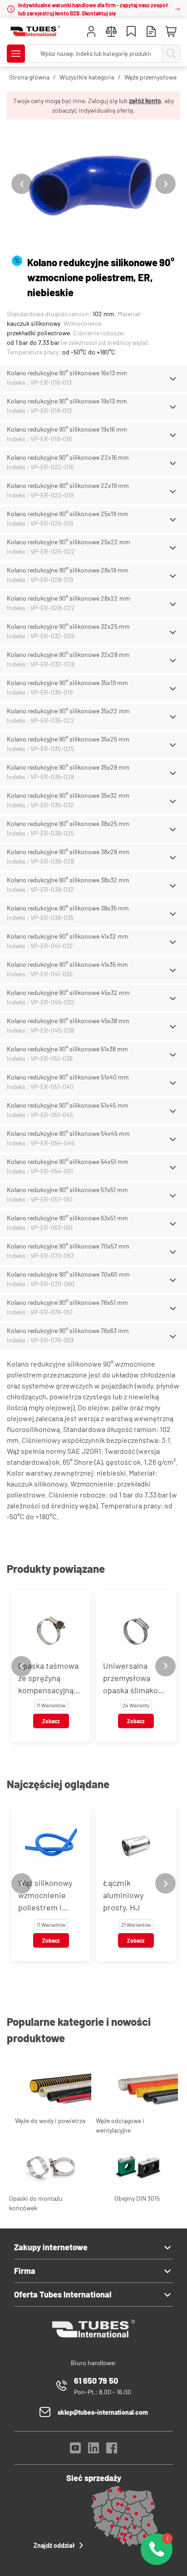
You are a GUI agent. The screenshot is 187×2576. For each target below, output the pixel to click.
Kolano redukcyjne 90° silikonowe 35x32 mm (68, 795)
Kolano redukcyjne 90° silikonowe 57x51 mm (67, 1190)
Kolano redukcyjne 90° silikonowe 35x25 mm (68, 739)
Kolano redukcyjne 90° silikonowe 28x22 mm (69, 598)
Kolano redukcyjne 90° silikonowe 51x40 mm (68, 1077)
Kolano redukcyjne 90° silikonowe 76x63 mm (68, 1330)
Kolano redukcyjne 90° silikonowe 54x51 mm (68, 1161)
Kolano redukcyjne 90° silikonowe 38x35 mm (68, 908)
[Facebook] (112, 2450)
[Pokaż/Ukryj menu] (16, 54)
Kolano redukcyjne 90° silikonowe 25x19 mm (68, 514)
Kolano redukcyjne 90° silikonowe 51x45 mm (68, 1105)
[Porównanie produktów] (111, 32)
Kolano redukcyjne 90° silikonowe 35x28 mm (68, 767)
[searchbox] (96, 54)
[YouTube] (75, 2450)
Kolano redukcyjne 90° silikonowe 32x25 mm (68, 626)
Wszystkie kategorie (87, 77)
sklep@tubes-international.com (103, 2412)
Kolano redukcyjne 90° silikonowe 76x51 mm (67, 1302)
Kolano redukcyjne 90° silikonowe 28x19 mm (68, 570)
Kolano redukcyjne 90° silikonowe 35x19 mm (67, 683)
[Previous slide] (22, 184)
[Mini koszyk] (171, 32)
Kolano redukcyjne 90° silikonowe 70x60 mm (68, 1274)
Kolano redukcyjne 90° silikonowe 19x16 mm (67, 429)
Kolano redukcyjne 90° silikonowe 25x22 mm (69, 542)
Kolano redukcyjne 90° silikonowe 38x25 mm (68, 823)
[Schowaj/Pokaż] (173, 379)
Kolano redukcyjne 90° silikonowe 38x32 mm (68, 880)
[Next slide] (165, 184)
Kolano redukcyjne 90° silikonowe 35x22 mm (68, 711)
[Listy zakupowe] (131, 32)
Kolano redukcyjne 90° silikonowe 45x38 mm (68, 1021)
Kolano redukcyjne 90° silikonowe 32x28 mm (68, 654)
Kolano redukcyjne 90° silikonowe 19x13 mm (67, 401)
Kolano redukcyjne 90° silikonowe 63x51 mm (67, 1218)
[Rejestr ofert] (151, 32)
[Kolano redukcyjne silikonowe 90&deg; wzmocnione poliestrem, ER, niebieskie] (93, 184)
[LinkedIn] (93, 2450)
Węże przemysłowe (150, 77)
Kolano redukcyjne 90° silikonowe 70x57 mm (68, 1246)
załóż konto (145, 101)
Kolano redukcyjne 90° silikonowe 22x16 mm (68, 457)
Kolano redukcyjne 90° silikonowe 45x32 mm (68, 992)
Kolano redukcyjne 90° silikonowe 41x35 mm (67, 964)
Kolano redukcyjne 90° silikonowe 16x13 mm (67, 373)
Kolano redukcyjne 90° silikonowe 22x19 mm (68, 485)
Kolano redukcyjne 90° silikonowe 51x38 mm (67, 1049)
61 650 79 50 (96, 2381)
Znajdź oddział (54, 2545)
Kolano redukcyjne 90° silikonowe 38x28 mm (68, 852)
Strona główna (29, 77)
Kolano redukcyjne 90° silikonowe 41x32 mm (68, 936)
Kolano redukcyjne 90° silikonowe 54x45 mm (68, 1133)
